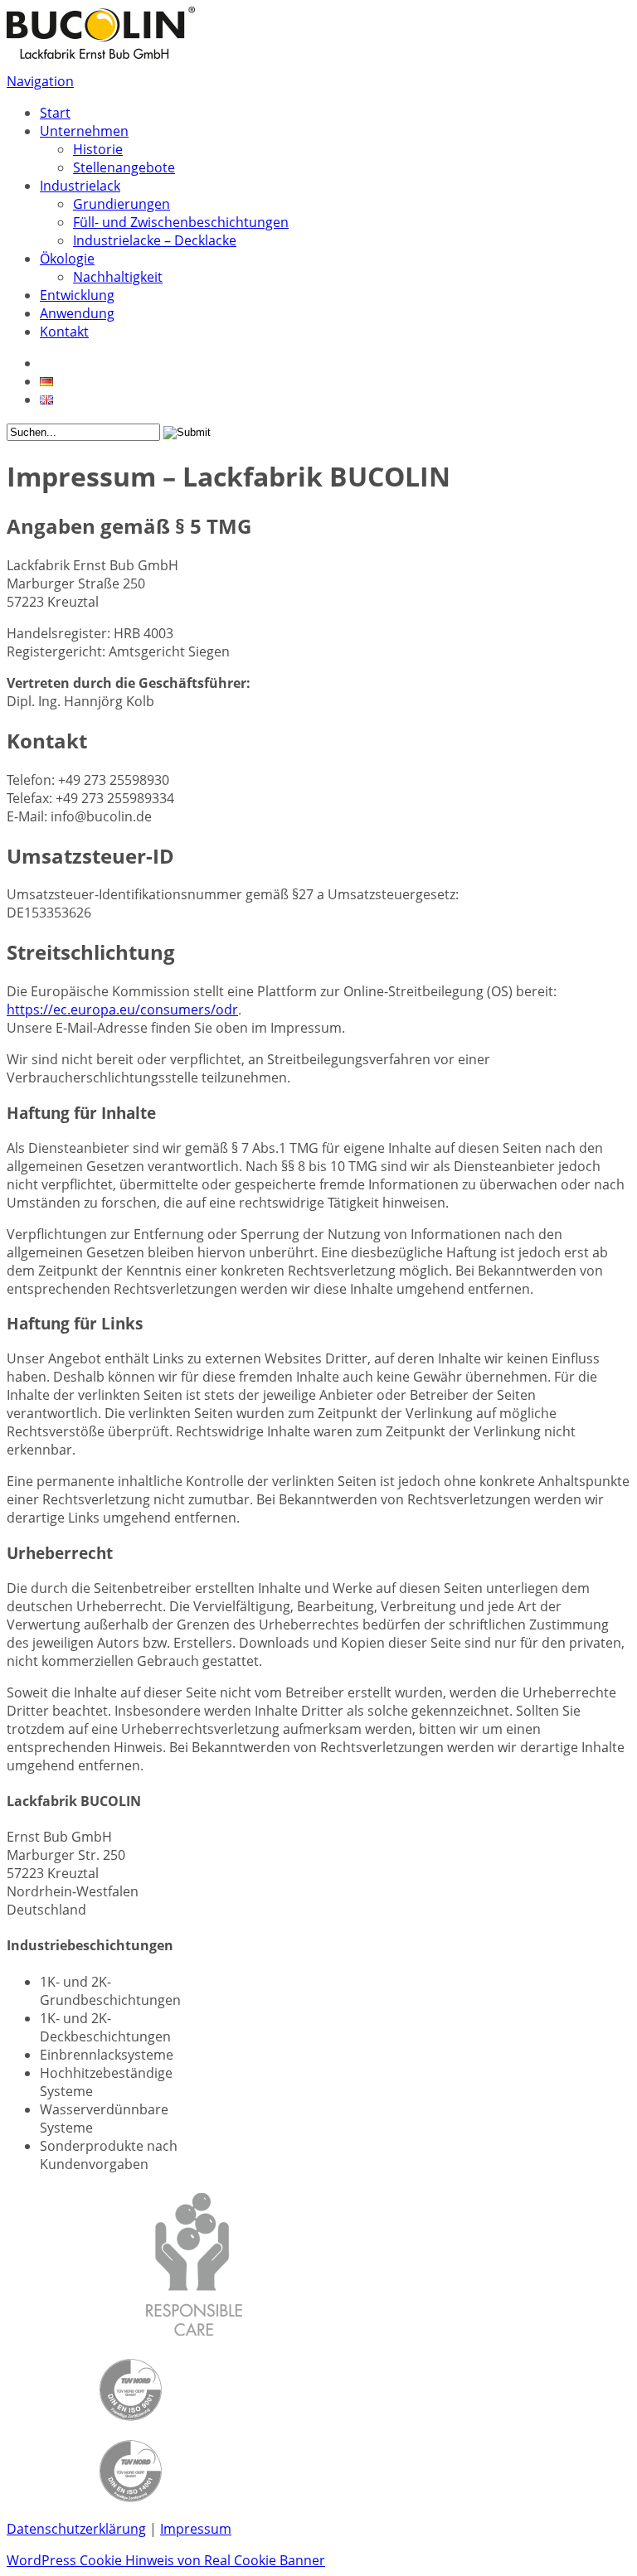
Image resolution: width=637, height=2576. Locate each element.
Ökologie (67, 259)
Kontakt (64, 332)
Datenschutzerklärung (76, 2529)
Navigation (40, 81)
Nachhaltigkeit (118, 277)
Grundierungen (122, 204)
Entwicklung (77, 295)
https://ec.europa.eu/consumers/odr (122, 1010)
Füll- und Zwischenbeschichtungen (181, 222)
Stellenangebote (124, 167)
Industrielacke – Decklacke (155, 240)
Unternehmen (84, 131)
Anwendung (77, 313)
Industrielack (80, 186)
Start (55, 113)
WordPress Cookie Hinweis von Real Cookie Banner (166, 2560)
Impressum (196, 2529)
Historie (98, 149)
